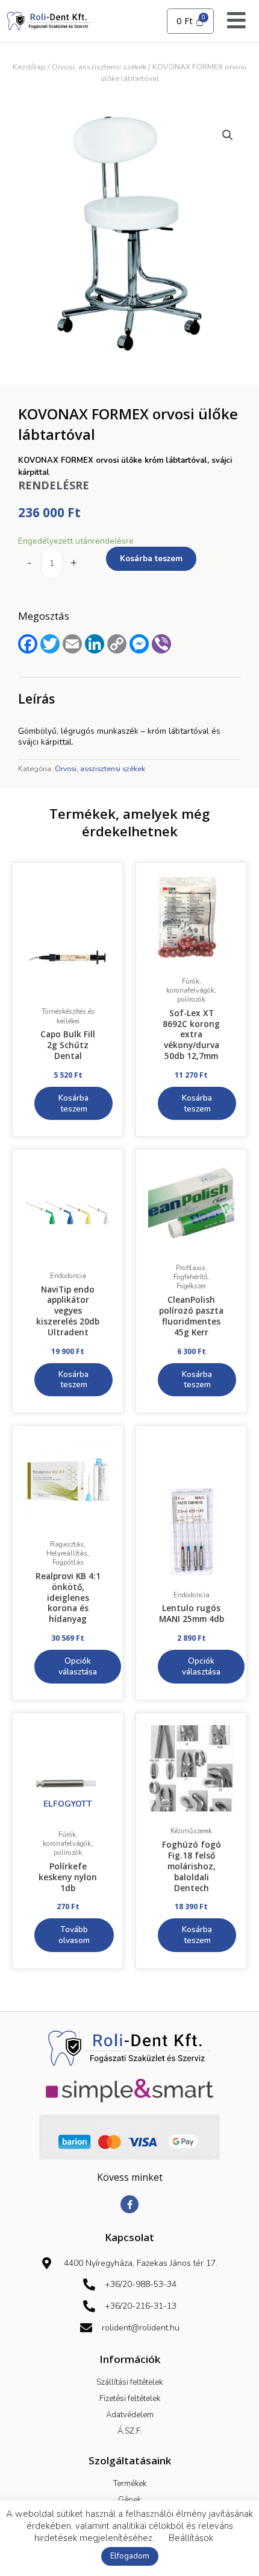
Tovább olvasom (74, 1935)
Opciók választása (78, 1666)
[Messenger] (139, 644)
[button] (228, 135)
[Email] (72, 644)
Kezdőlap (29, 67)
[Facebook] (28, 644)
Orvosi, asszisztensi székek (99, 67)
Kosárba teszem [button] (73, 1103)
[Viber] (161, 644)
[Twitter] (50, 644)
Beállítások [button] (191, 2538)
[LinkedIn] (95, 644)
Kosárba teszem (151, 558)
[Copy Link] (117, 644)
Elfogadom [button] (130, 2556)
